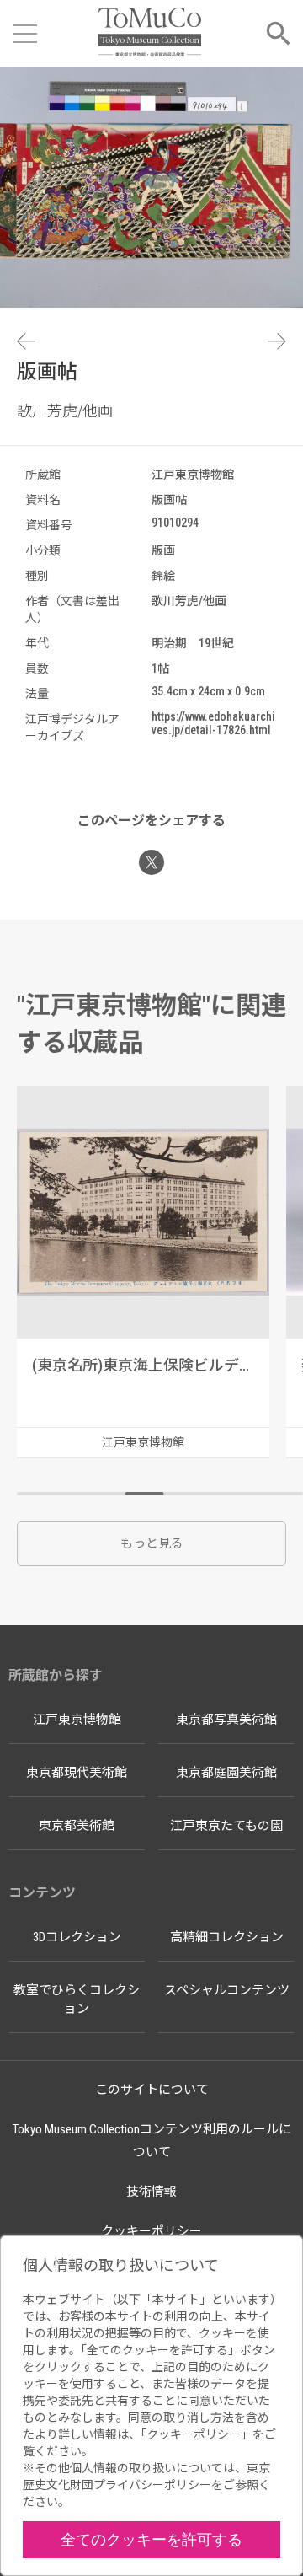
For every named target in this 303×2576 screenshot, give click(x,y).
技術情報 (151, 2192)
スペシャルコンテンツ (227, 1990)
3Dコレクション (77, 1937)
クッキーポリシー (151, 2231)
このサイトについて (152, 2090)
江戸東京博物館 (77, 1720)
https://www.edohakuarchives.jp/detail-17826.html (213, 723)
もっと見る (152, 1543)
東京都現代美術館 (77, 1773)
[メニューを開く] (25, 34)
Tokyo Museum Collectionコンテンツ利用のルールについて (152, 2141)
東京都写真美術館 (226, 1720)
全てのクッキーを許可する (151, 2539)
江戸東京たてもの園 (226, 1826)
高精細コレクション (227, 1937)
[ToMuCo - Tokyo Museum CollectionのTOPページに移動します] (149, 33)
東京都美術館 (77, 1826)
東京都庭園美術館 (226, 1773)
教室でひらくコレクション (77, 2000)
